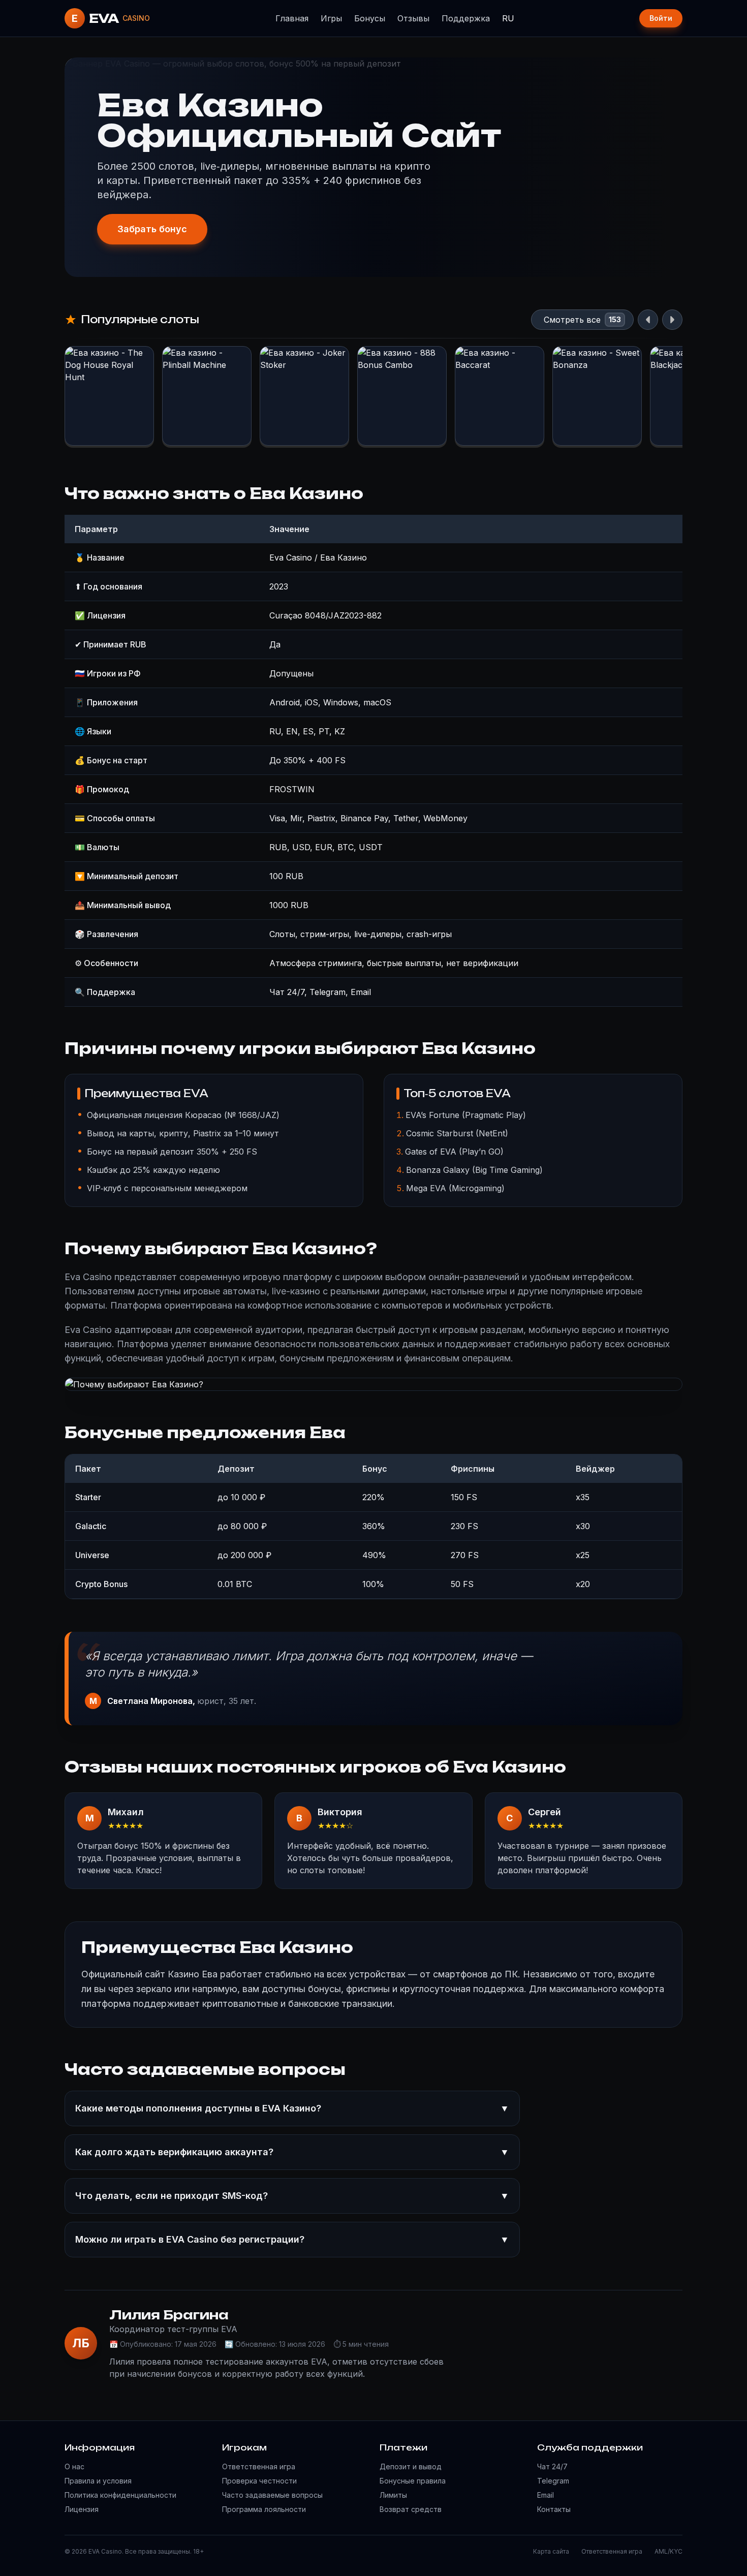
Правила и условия (98, 2481)
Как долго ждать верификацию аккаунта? (292, 2152)
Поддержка (466, 18)
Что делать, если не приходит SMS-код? (292, 2196)
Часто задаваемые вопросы (272, 2495)
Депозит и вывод (411, 2466)
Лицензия (82, 2509)
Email (546, 2495)
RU (508, 18)
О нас (74, 2466)
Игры (331, 18)
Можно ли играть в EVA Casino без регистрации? (292, 2239)
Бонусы (370, 18)
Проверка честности (259, 2481)
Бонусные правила (413, 2481)
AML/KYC (668, 2551)
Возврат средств (411, 2509)
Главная (292, 18)
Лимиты (393, 2495)
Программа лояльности (264, 2509)
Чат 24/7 (552, 2466)
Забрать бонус (152, 229)
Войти (661, 18)
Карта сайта (551, 2551)
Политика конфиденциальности (120, 2495)
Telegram (553, 2481)
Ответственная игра (259, 2466)
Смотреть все (572, 320)
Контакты (554, 2509)
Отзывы (413, 18)
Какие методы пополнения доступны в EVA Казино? (292, 2108)
